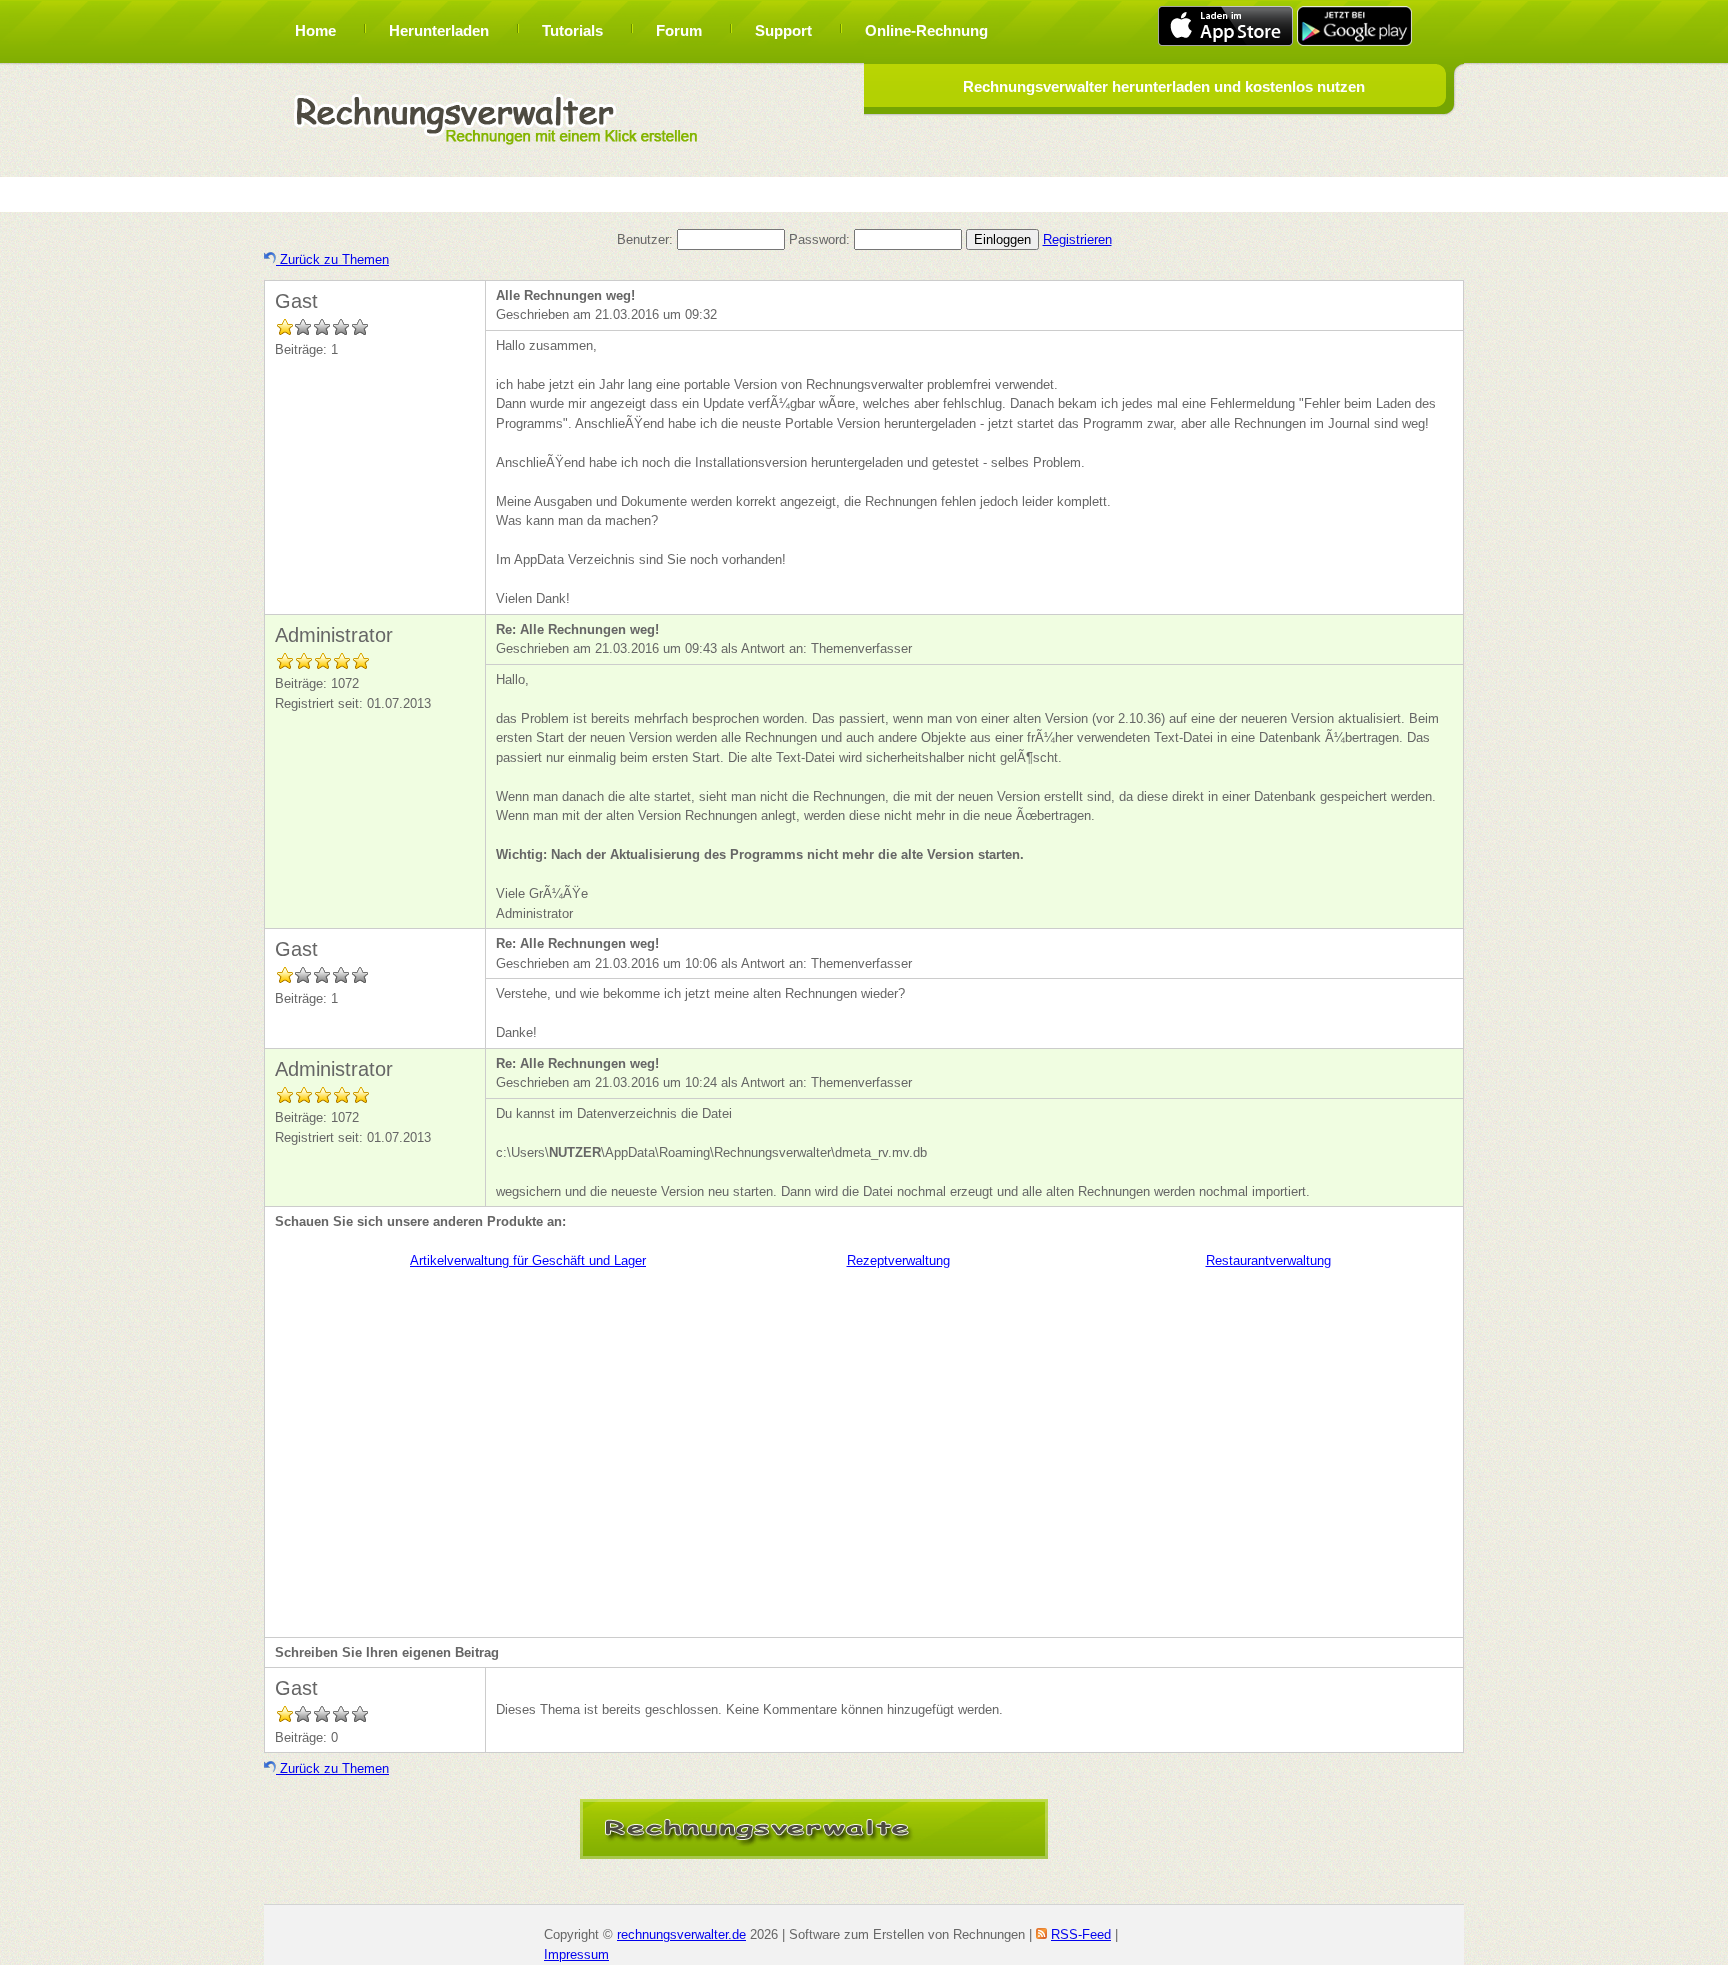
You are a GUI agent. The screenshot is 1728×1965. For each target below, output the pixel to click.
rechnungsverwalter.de (681, 1934)
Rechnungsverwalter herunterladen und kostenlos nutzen (1164, 86)
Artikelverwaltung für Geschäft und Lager (528, 1260)
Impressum (576, 1954)
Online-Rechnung (926, 30)
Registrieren (1077, 239)
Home (315, 30)
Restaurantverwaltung (1268, 1260)
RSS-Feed (1081, 1934)
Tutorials (572, 30)
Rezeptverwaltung (898, 1260)
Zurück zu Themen (332, 259)
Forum (679, 30)
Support (783, 30)
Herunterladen (439, 30)
